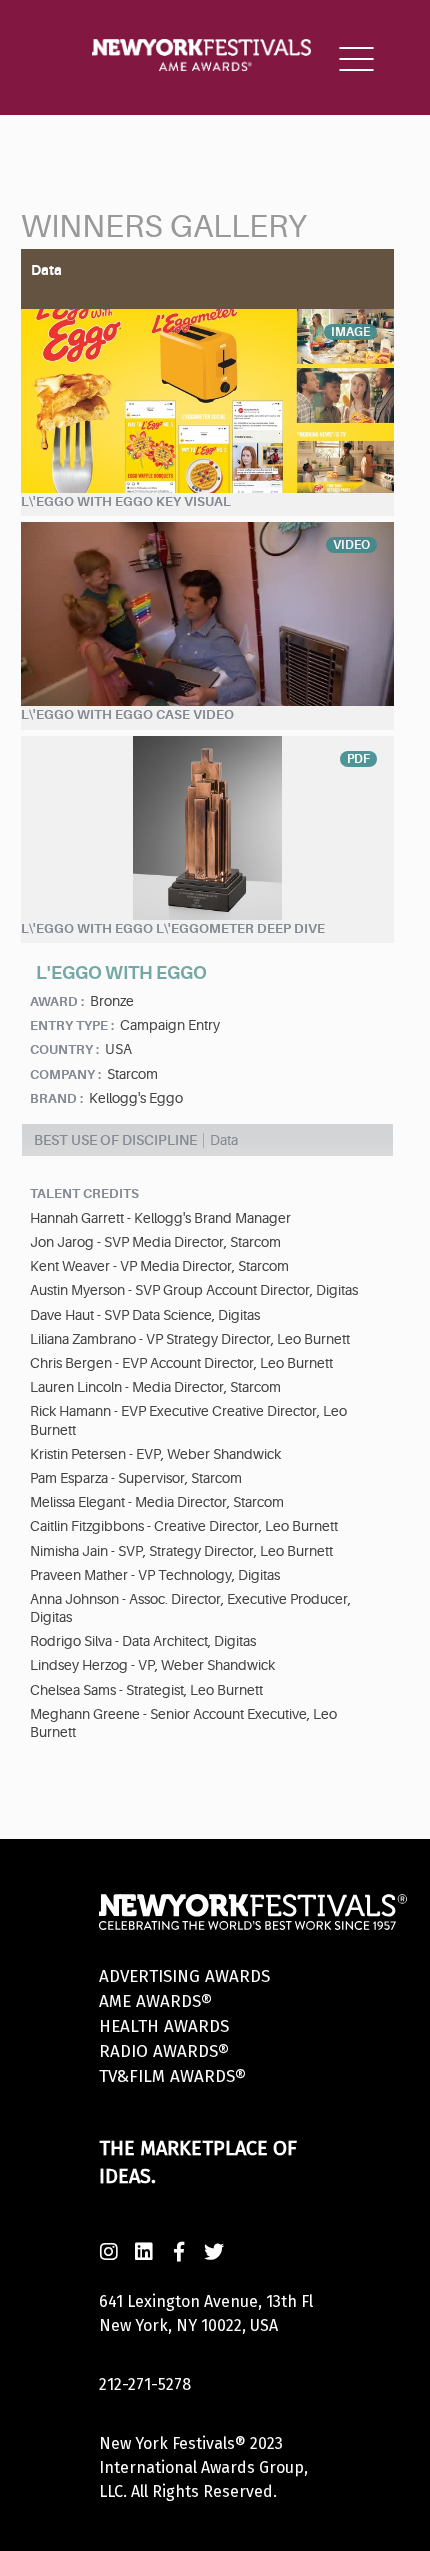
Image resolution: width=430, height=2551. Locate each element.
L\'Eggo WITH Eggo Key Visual (126, 501)
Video (351, 545)
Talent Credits (84, 1193)
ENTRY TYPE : (72, 1025)
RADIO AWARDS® (164, 2051)
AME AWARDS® (155, 2001)
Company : (65, 1074)
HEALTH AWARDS (164, 2026)
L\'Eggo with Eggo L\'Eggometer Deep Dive (173, 928)
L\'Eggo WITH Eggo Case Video (127, 714)
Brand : (56, 1098)
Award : (57, 1001)
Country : (64, 1049)
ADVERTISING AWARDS (184, 1976)
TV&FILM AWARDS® (172, 2076)
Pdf (358, 759)
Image (350, 332)
